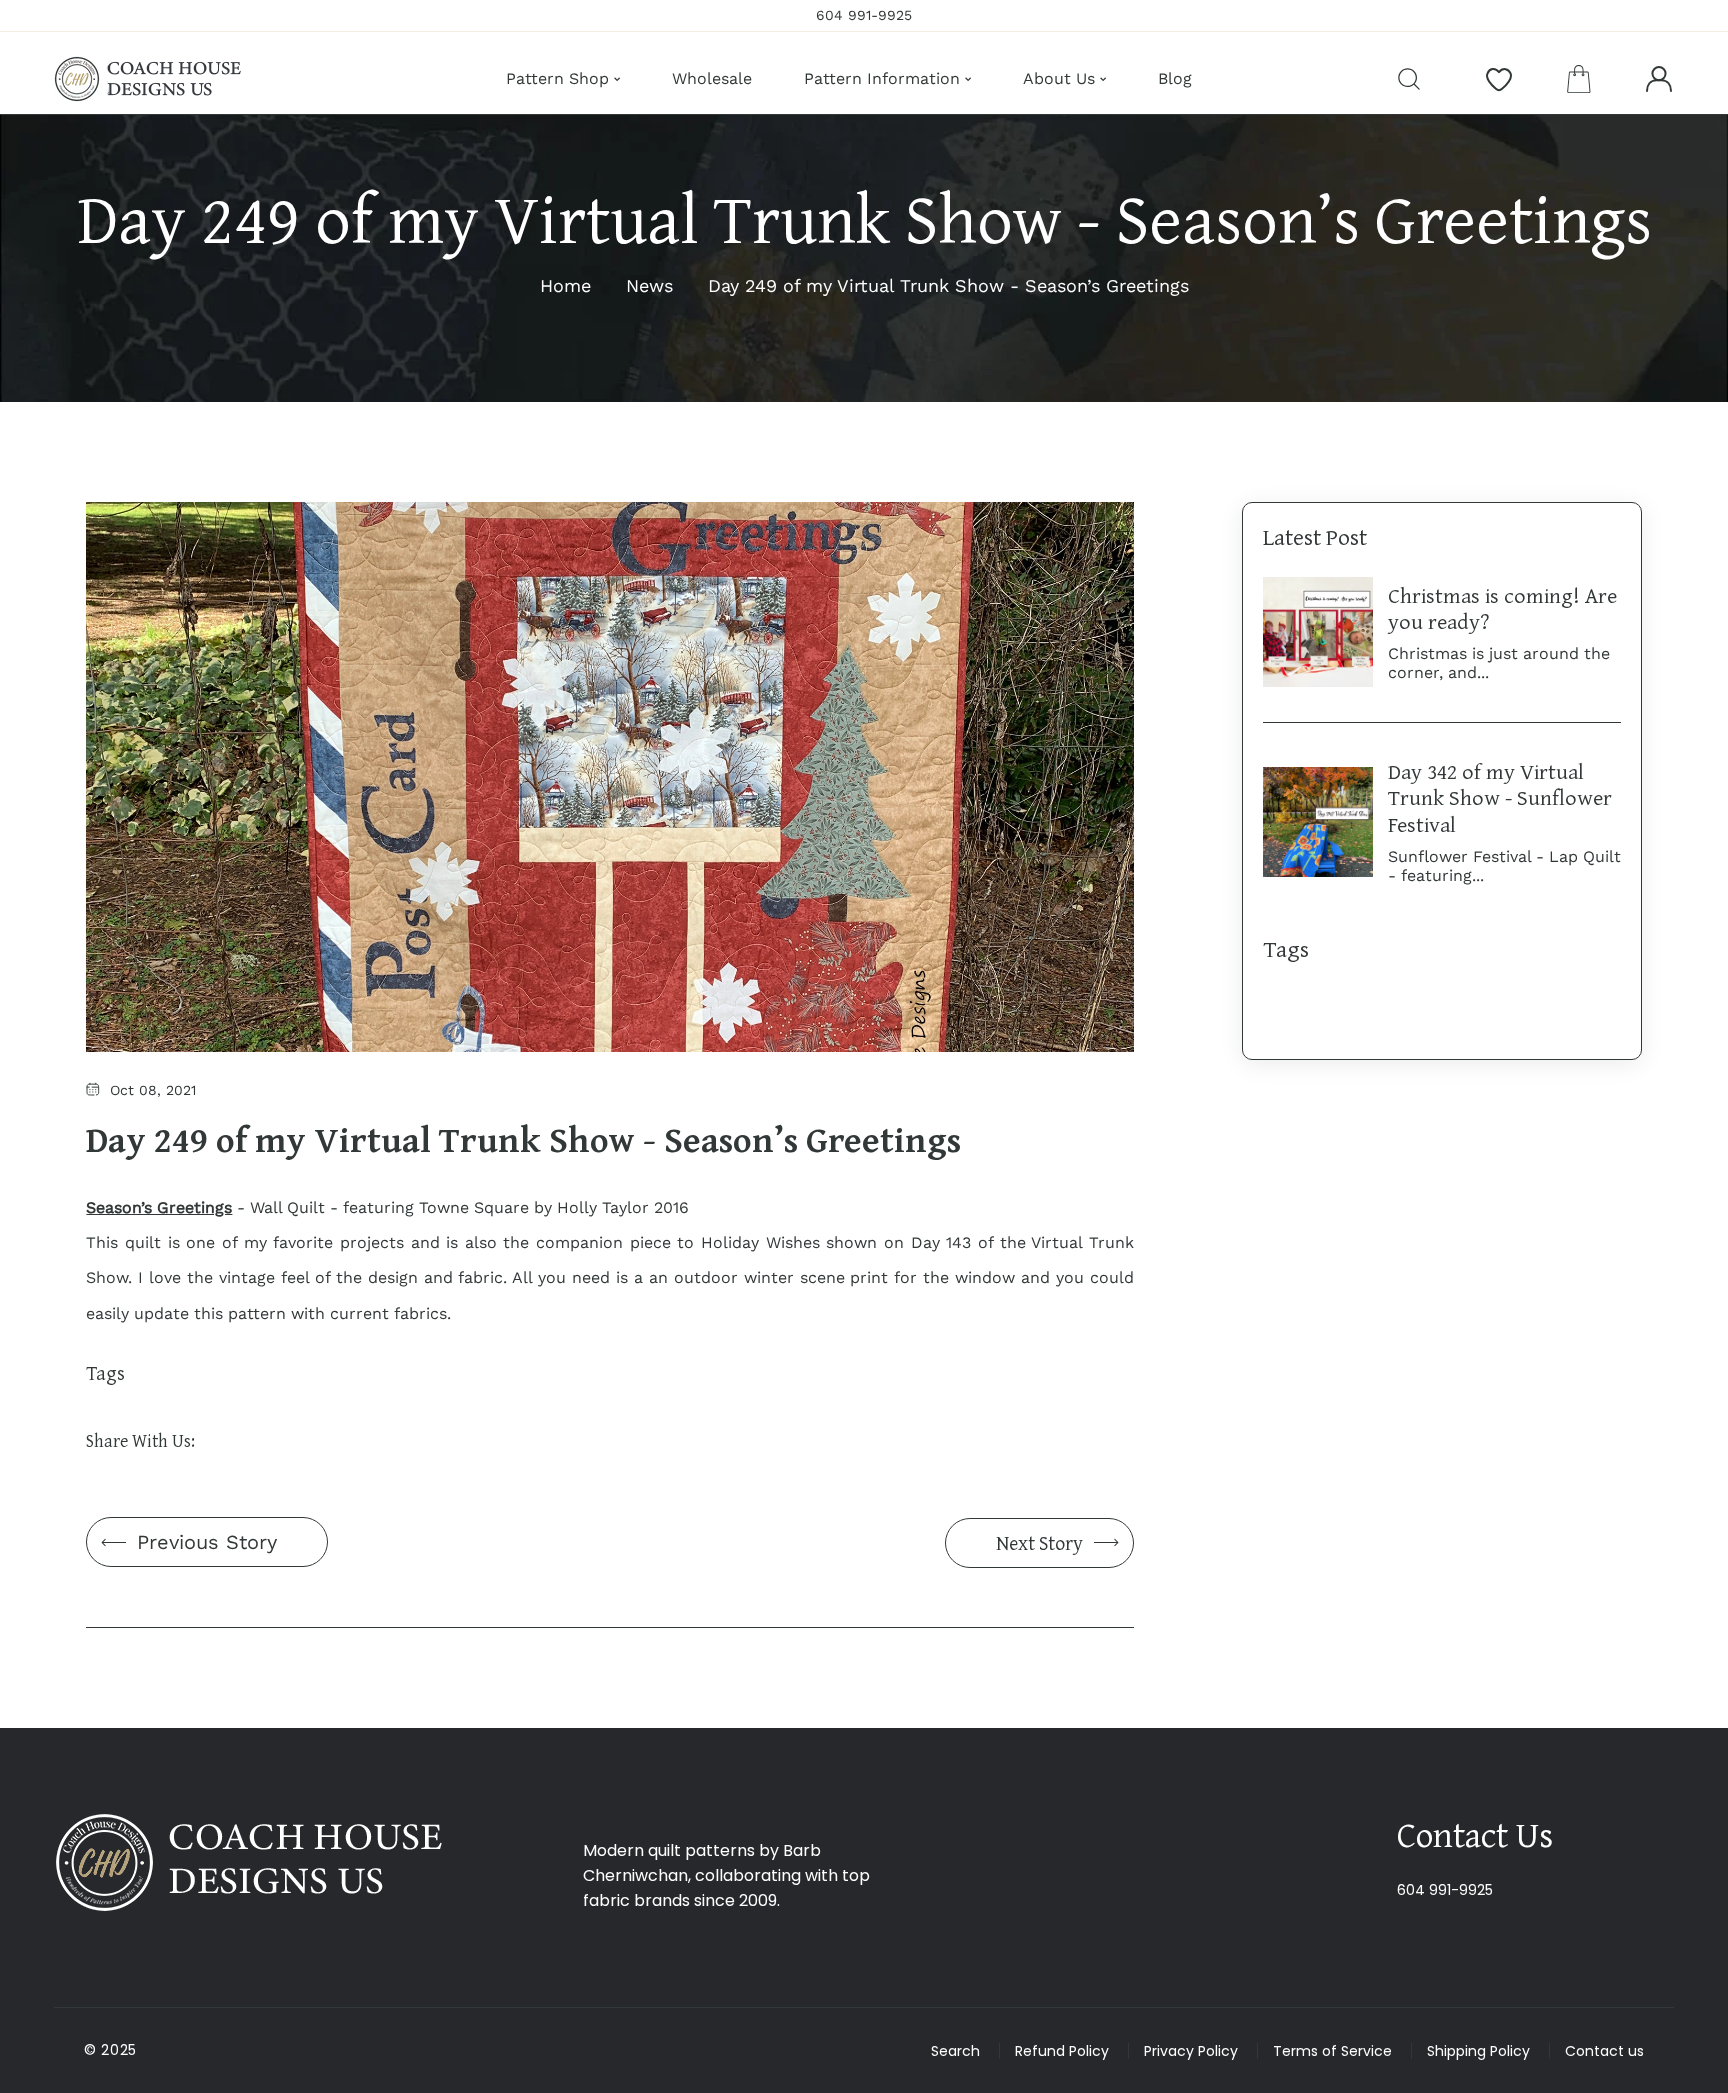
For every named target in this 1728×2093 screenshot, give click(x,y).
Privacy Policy (1191, 2051)
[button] (1579, 79)
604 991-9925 (1445, 1890)
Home (565, 285)
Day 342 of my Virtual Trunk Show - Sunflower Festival (1500, 797)
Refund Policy (1062, 2051)
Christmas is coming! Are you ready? (1502, 608)
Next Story (1039, 1542)
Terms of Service (1332, 2051)
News (649, 285)
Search (955, 2051)
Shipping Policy (1478, 2051)
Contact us (1604, 2051)
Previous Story (207, 1542)
